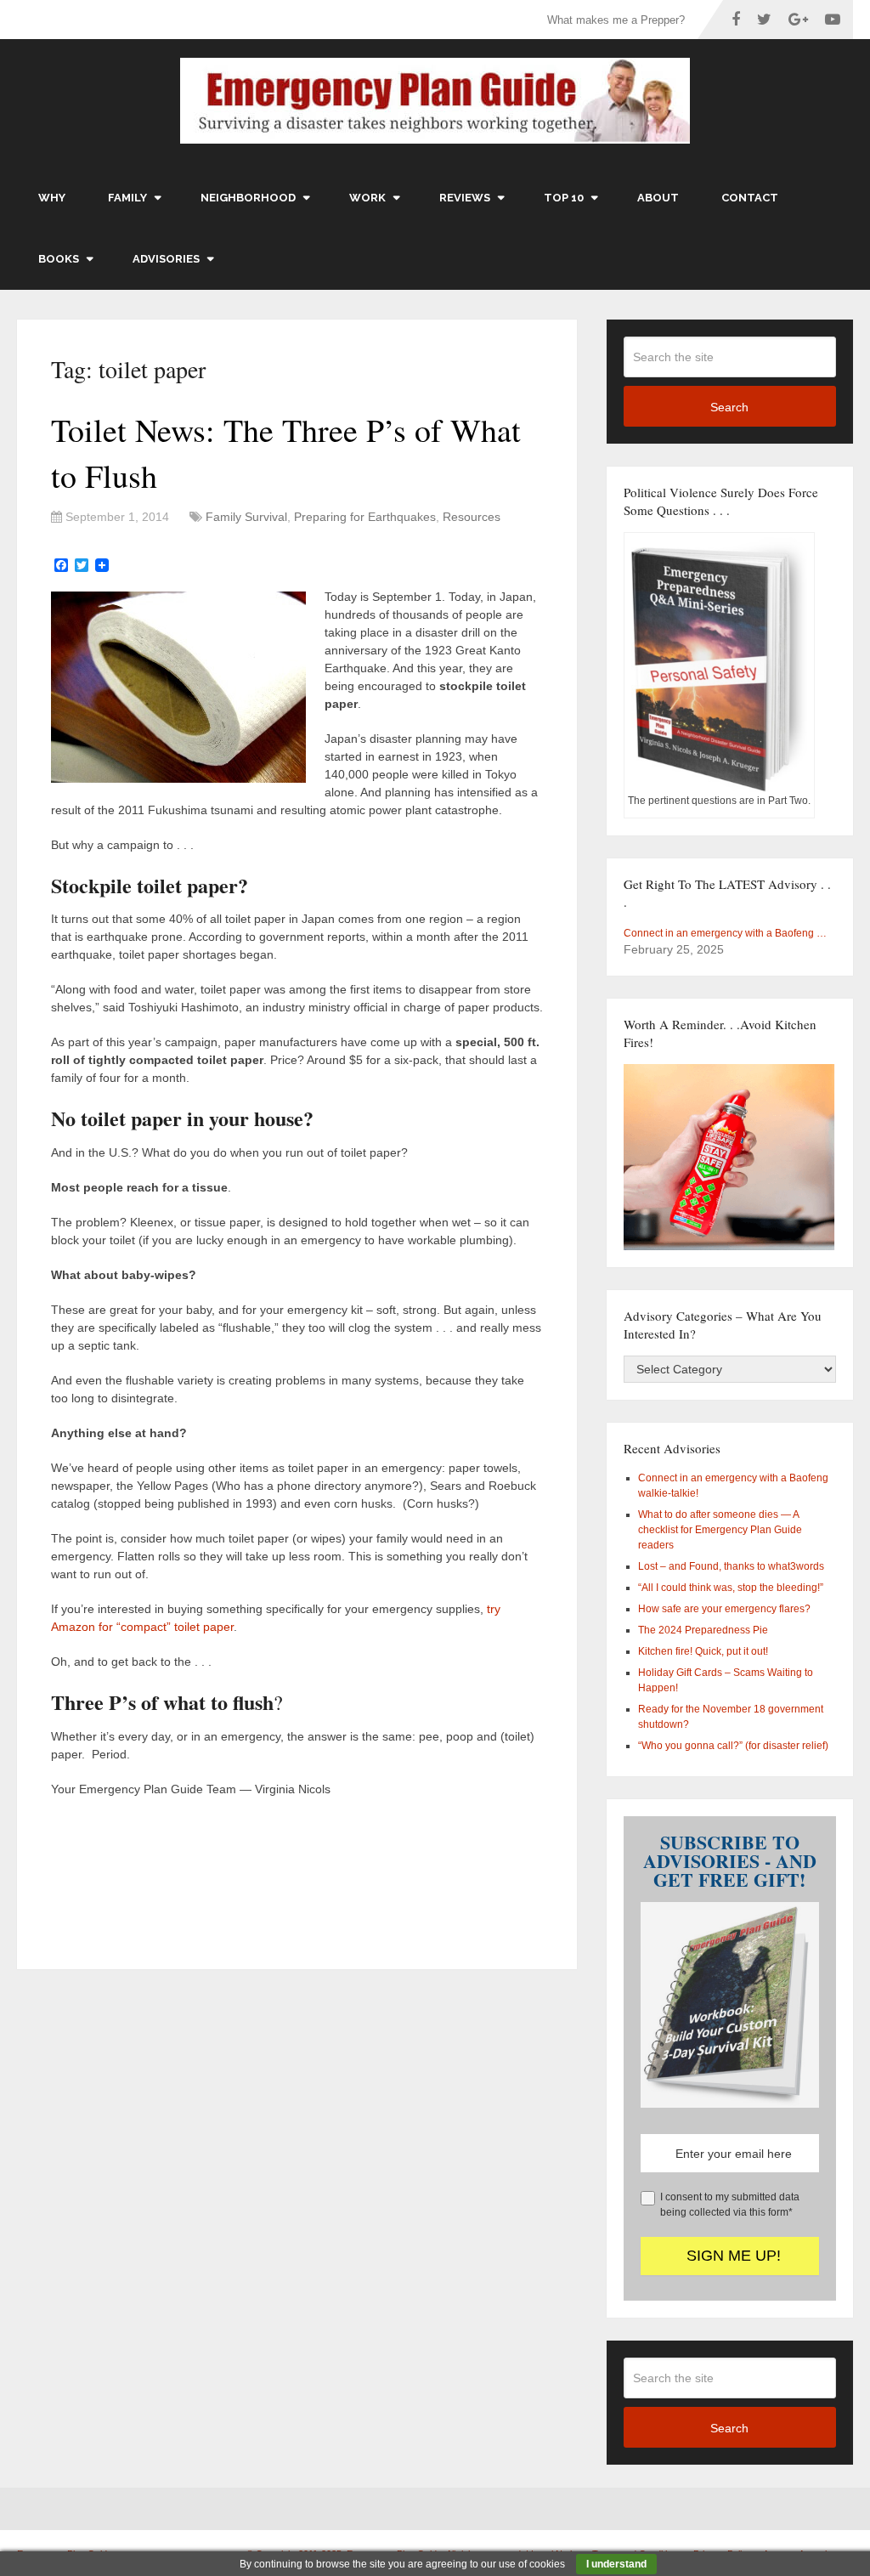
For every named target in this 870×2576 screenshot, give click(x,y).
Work (367, 198)
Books (59, 259)
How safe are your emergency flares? (724, 1609)
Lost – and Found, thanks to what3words (731, 1566)
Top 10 (564, 198)
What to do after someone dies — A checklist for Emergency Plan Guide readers (720, 1530)
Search (729, 407)
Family (127, 198)
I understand (616, 2564)
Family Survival (246, 517)
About (658, 198)
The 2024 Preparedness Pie (703, 1630)
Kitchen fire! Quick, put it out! (703, 1651)
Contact (750, 198)
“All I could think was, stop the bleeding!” (731, 1588)
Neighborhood (248, 198)
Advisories (166, 259)
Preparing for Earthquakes (365, 517)
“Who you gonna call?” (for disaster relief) (733, 1746)
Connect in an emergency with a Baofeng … (725, 933)
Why (52, 198)
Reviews (465, 198)
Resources (472, 517)
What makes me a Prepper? (616, 20)
